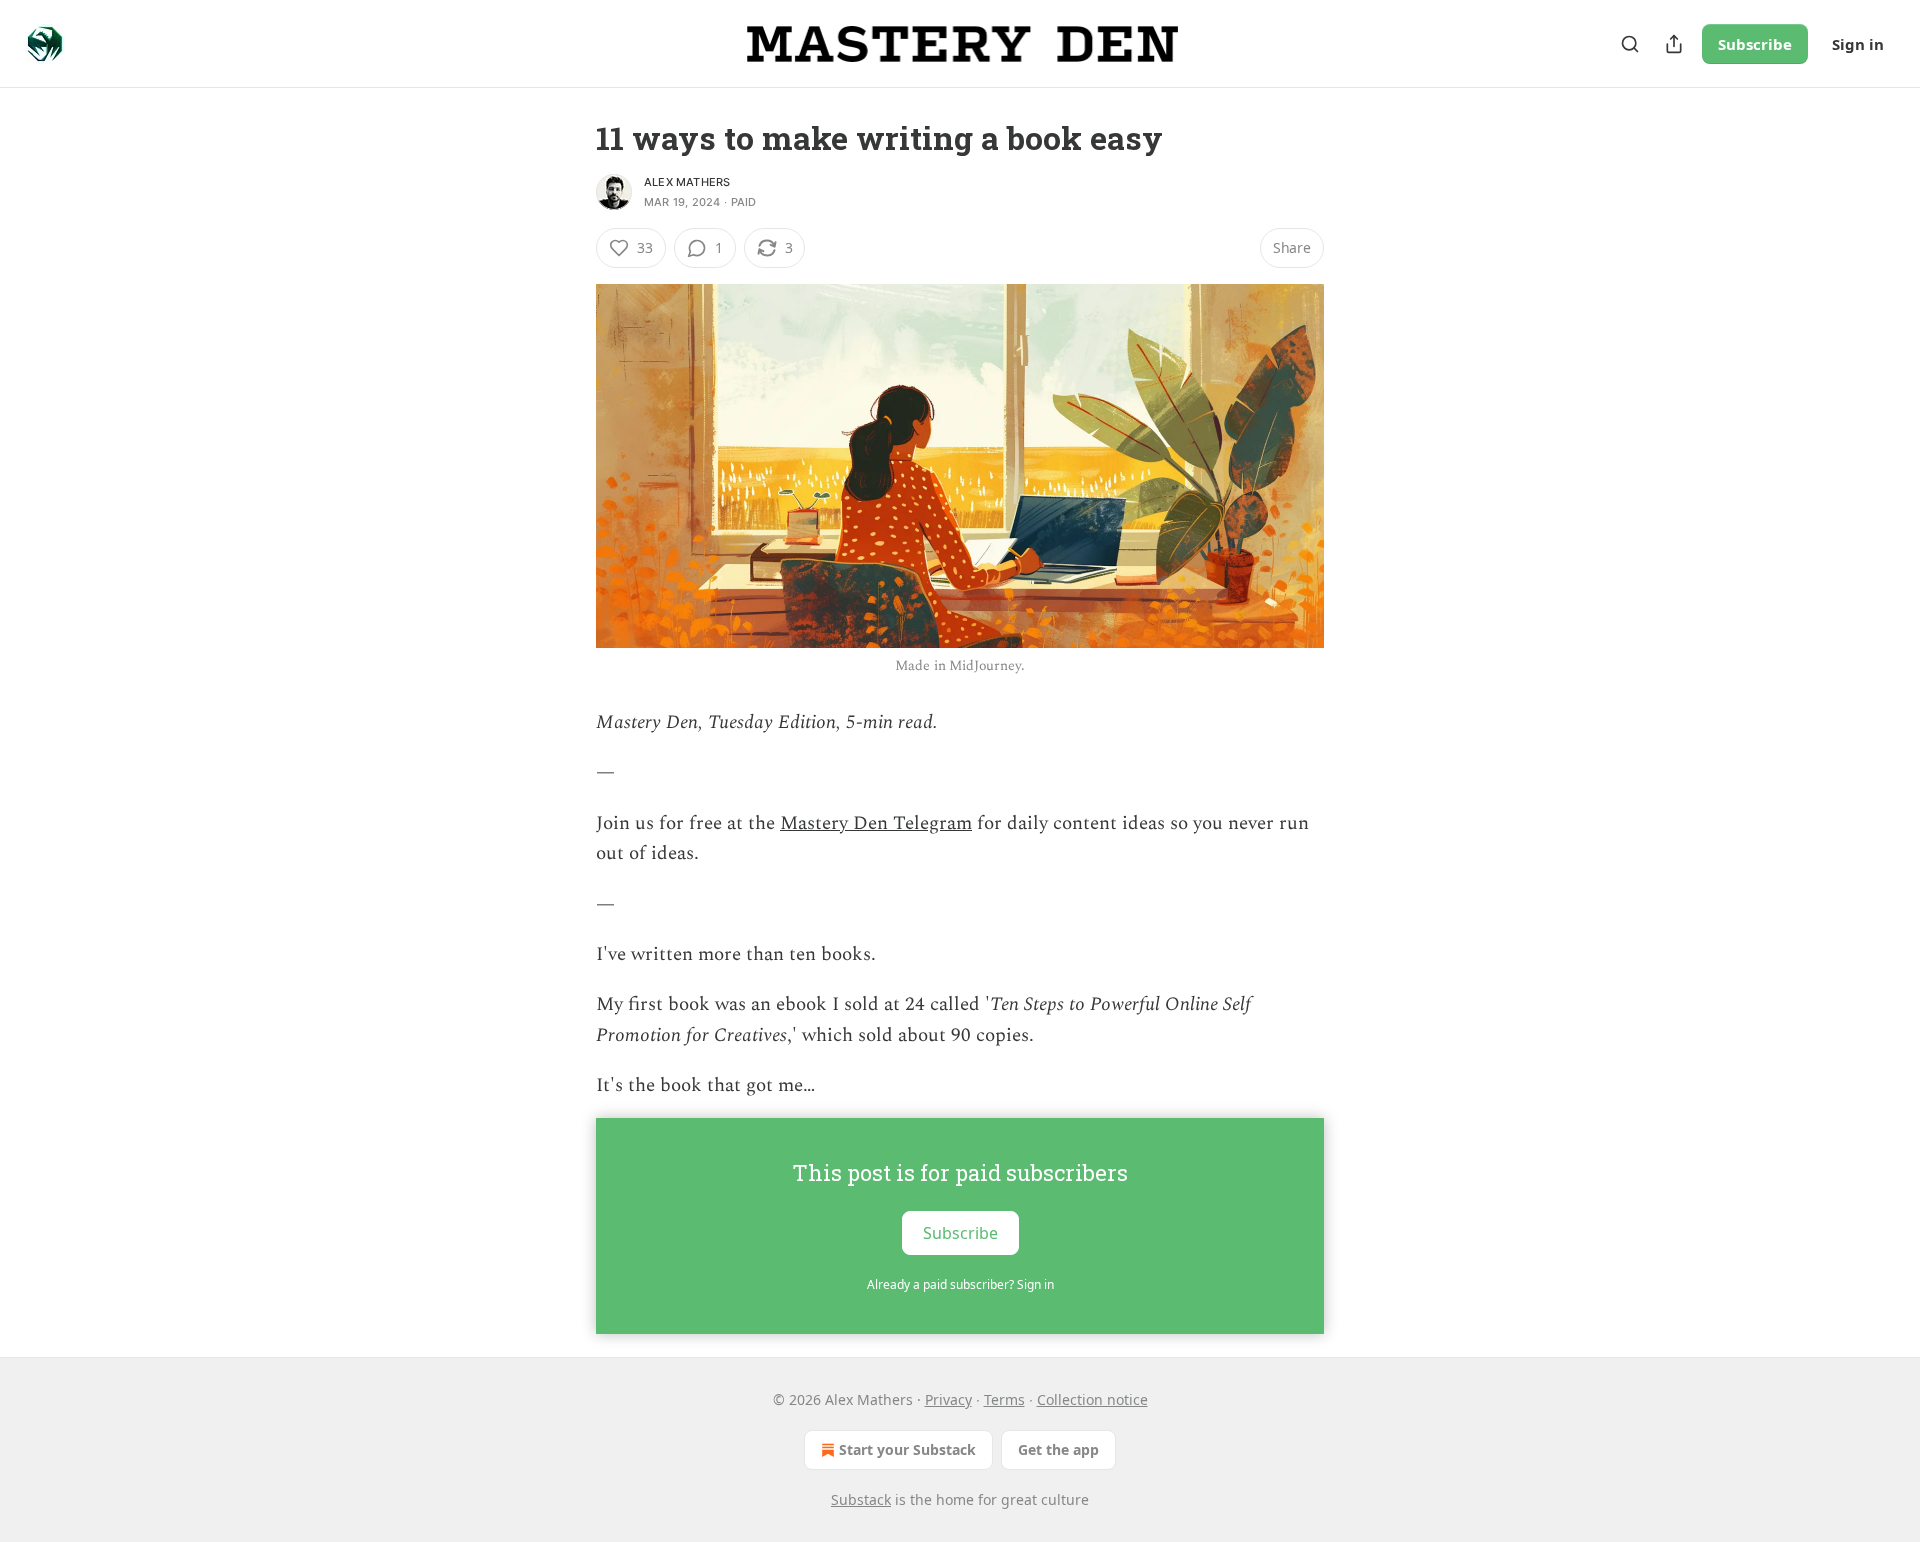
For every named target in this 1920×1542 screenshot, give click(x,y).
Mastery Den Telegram (876, 823)
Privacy (948, 1399)
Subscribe (1755, 44)
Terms (1004, 1399)
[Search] (1630, 44)
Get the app (1058, 1449)
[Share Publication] (1674, 44)
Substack (861, 1499)
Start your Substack (907, 1449)
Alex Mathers (687, 182)
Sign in (1858, 44)
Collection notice (1092, 1399)
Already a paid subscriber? (960, 1284)
